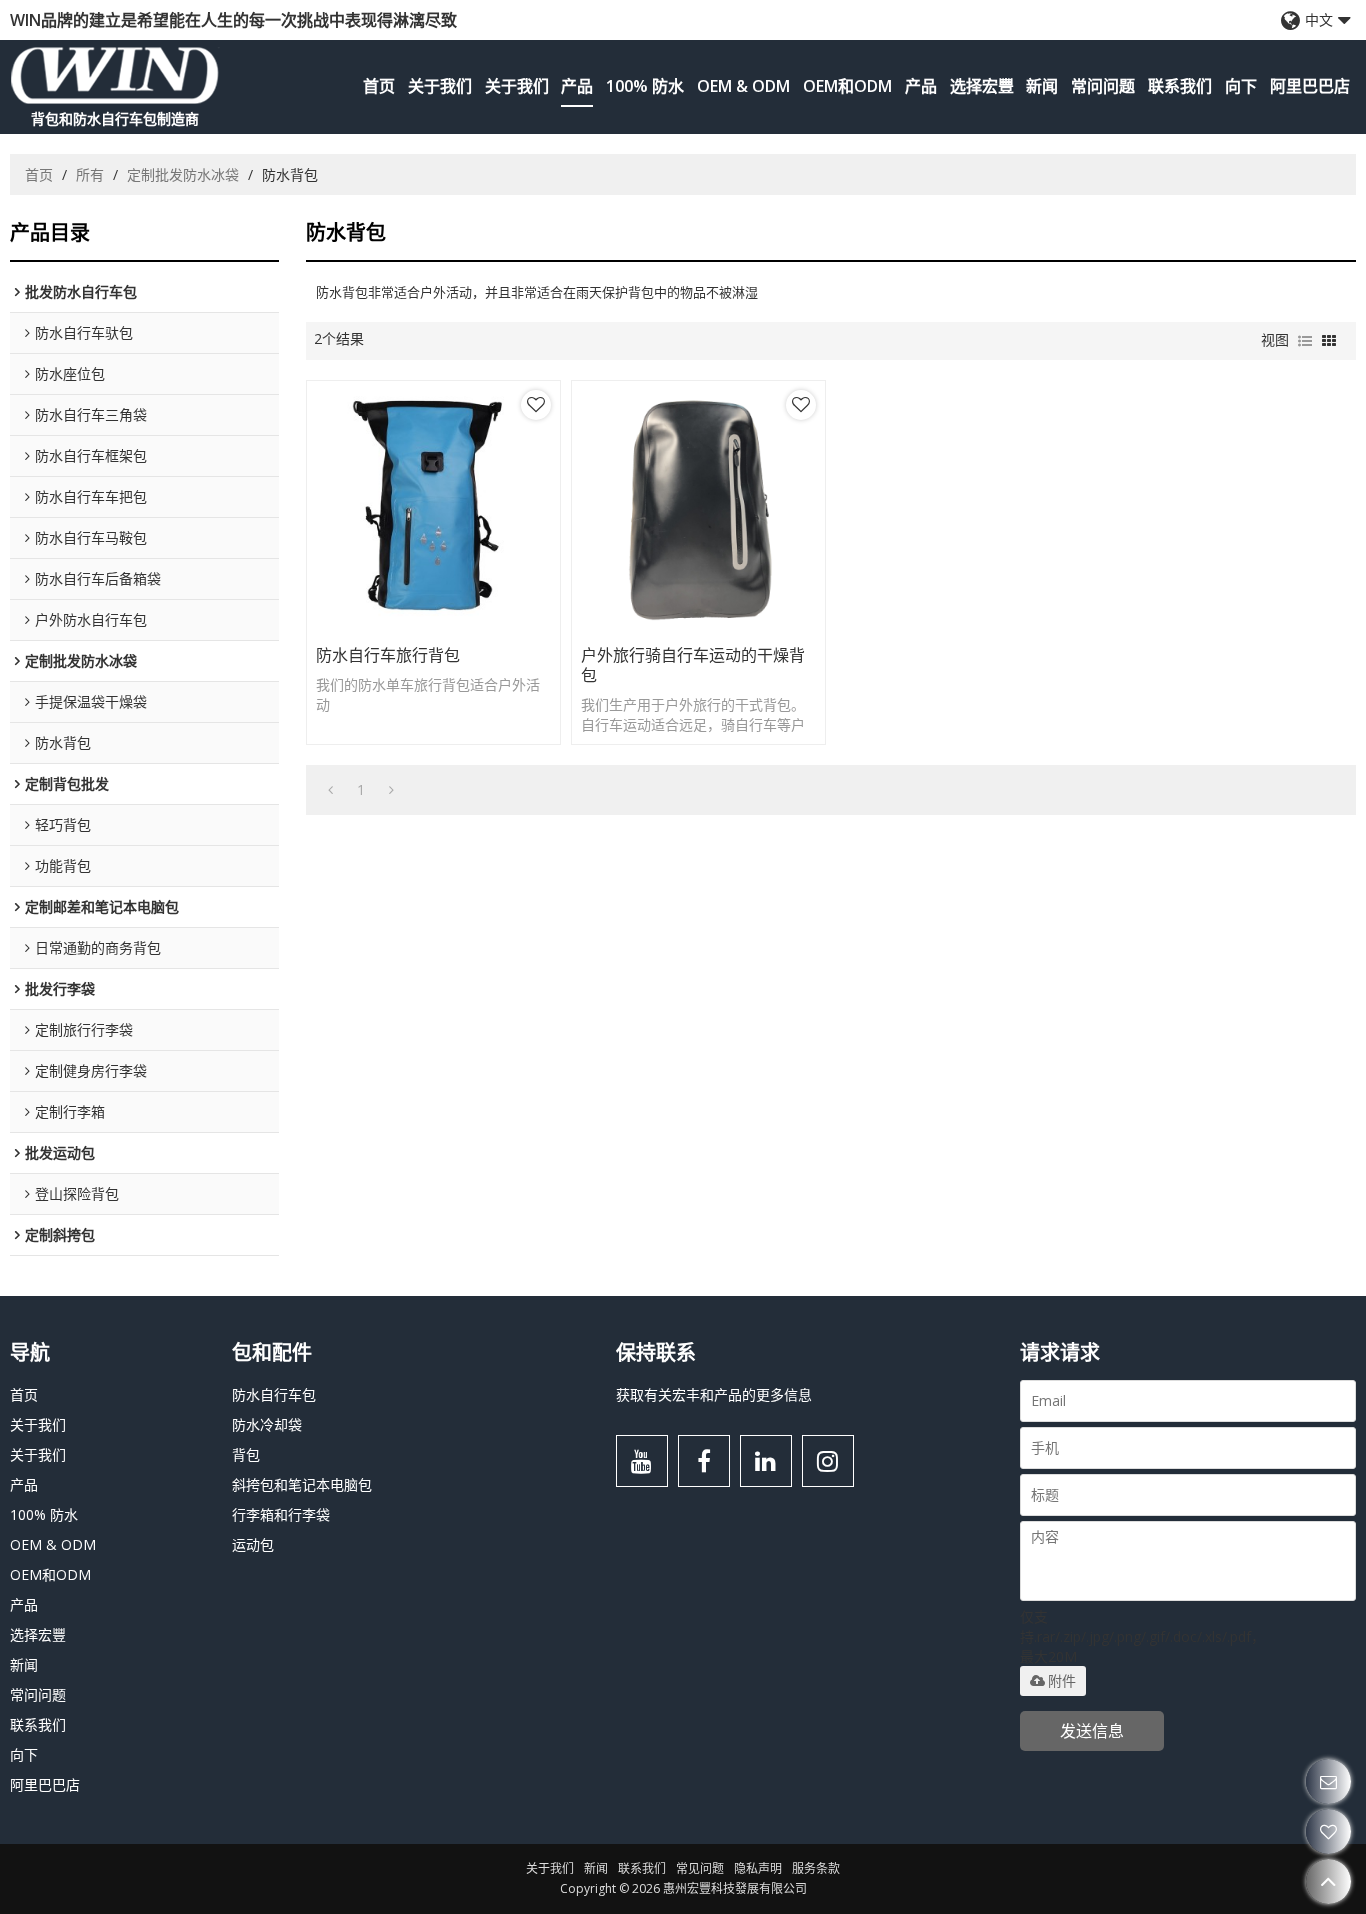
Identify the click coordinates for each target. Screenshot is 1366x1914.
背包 (246, 1454)
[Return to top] (1328, 1881)
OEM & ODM (743, 86)
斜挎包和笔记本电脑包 (302, 1484)
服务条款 (816, 1868)
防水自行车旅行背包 (388, 655)
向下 (1241, 86)
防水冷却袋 (267, 1424)
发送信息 (1092, 1731)
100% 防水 (645, 86)
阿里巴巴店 (1310, 86)
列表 (1305, 341)
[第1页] (330, 790)
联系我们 (1180, 86)
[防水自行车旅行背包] (433, 507)
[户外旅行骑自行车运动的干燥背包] (698, 507)
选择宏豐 (982, 86)
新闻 (1042, 86)
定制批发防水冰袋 (183, 174)
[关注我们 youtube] (642, 1461)
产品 (577, 86)
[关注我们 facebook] (704, 1461)
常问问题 (1103, 86)
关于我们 (440, 86)
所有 (90, 174)
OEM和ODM (847, 86)
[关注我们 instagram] (828, 1461)
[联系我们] (1328, 1781)
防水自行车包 (274, 1394)
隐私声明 (758, 1868)
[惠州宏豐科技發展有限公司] (115, 75)
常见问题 (700, 1868)
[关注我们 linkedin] (766, 1461)
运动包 (253, 1544)
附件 (1062, 1681)
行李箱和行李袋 (281, 1514)
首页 (379, 86)
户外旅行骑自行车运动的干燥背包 (693, 665)
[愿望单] (1328, 1831)
